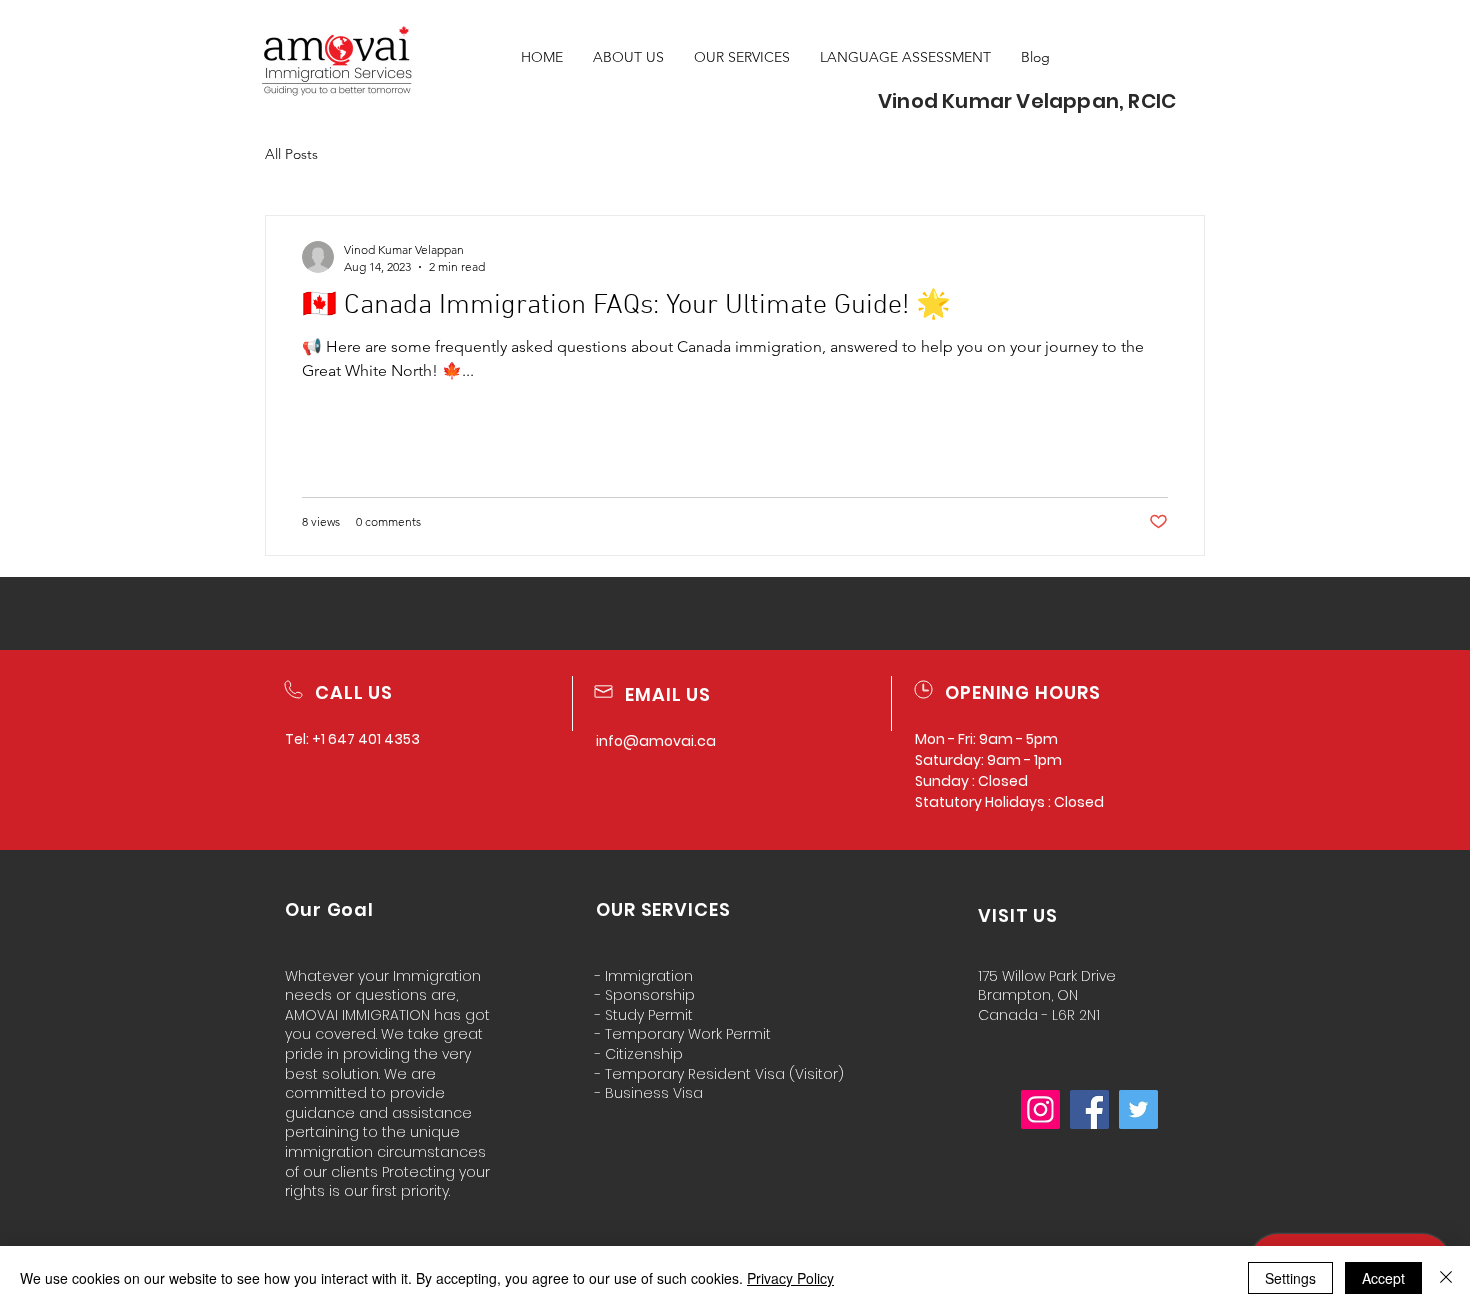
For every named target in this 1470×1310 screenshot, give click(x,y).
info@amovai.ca (656, 741)
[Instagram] (1040, 1109)
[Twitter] (1138, 1109)
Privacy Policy (790, 1278)
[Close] (1446, 1278)
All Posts (291, 154)
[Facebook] (1089, 1109)
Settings (1290, 1278)
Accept (1383, 1278)
